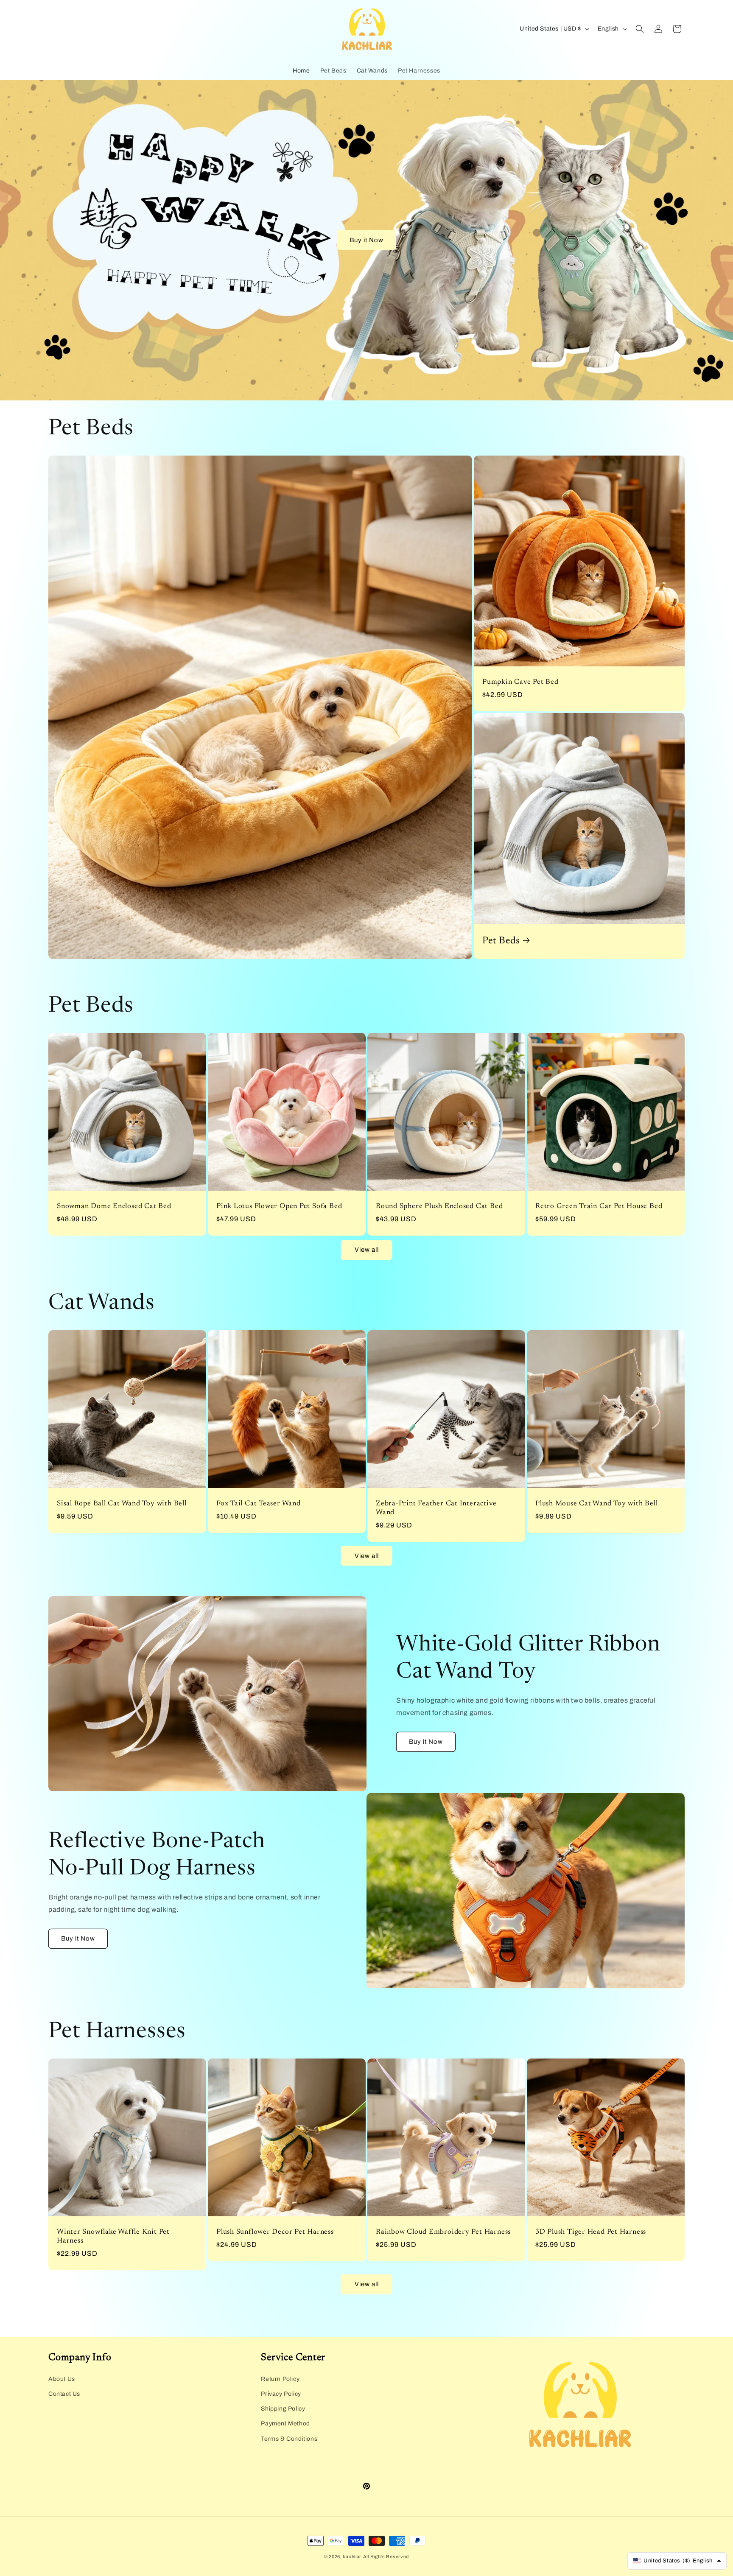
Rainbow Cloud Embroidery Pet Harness (443, 2232)
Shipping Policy (283, 2409)
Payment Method (285, 2424)
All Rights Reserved (386, 2556)
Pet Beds (501, 941)
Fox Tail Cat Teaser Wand (259, 1504)
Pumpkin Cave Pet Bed (520, 682)
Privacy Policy (281, 2394)
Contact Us (64, 2394)
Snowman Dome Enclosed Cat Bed (114, 1206)
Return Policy (280, 2379)
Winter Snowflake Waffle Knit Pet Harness (113, 2236)
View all (367, 1250)
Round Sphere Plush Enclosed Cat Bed (439, 1206)
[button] (640, 29)
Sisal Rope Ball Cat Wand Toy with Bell (122, 1504)
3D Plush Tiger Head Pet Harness (591, 2232)
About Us (62, 2379)
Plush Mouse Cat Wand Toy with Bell (597, 1504)
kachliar (352, 2556)
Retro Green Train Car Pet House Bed (599, 1206)
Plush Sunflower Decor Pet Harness (275, 2232)
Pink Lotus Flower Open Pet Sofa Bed (279, 1206)
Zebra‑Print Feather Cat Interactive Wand (436, 1508)
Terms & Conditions (289, 2439)
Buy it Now (366, 240)
